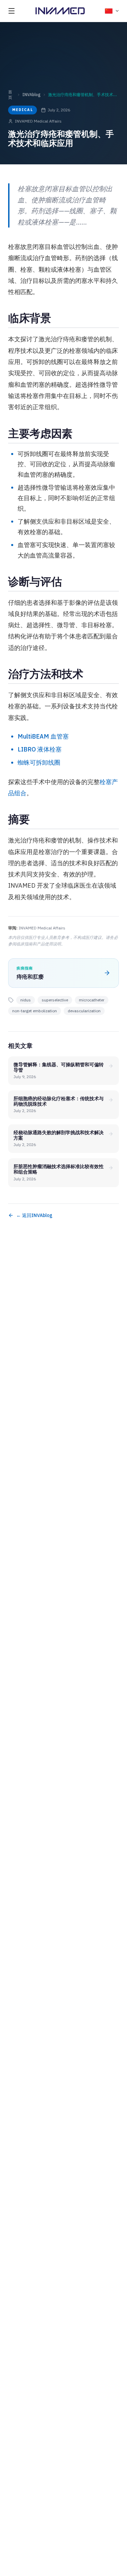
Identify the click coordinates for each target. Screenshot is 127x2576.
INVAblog (31, 95)
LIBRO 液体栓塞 (40, 749)
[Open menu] (12, 11)
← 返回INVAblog (34, 1215)
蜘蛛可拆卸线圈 (39, 763)
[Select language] (112, 11)
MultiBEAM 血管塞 (43, 736)
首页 (10, 95)
